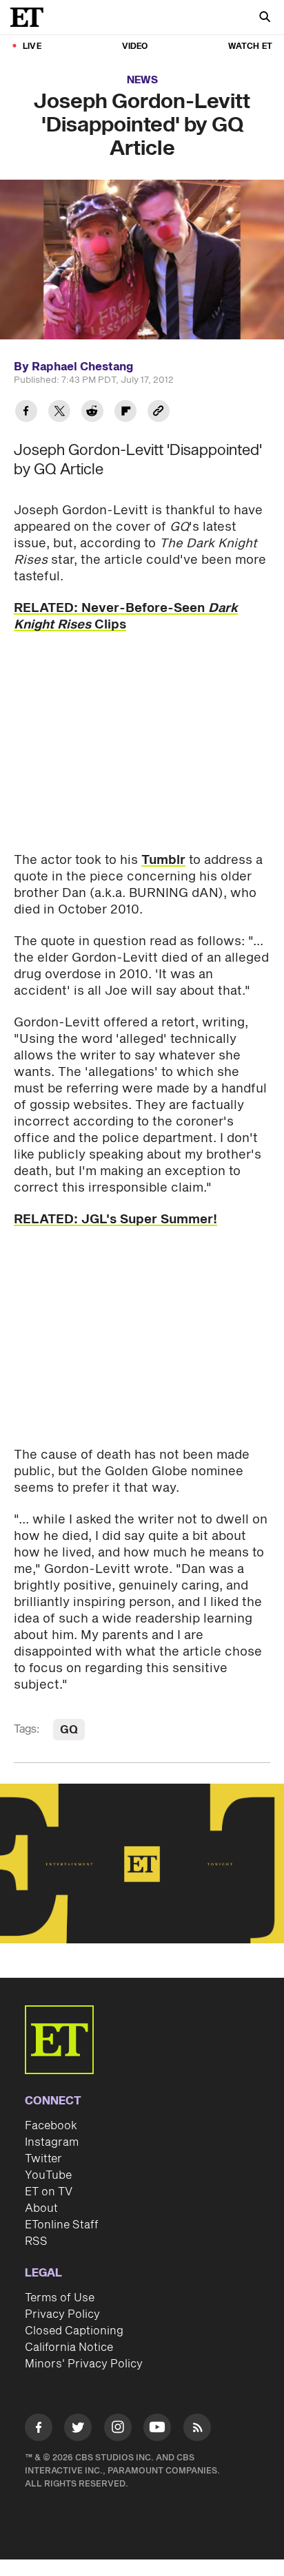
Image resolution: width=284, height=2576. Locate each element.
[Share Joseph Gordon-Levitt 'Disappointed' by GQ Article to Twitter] (59, 413)
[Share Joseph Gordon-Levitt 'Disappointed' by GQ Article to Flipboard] (125, 413)
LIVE (32, 46)
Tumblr (163, 860)
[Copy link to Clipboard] (159, 413)
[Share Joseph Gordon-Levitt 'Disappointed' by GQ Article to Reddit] (92, 413)
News (142, 80)
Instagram (52, 2142)
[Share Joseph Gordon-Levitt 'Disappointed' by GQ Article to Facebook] (26, 413)
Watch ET (250, 46)
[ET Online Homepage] (31, 17)
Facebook (51, 2126)
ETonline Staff (62, 2225)
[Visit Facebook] (39, 2430)
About (41, 2208)
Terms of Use (60, 2298)
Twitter (43, 2159)
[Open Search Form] (265, 18)
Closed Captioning (74, 2331)
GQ (69, 1730)
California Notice (69, 2347)
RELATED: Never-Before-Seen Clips (126, 616)
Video (135, 46)
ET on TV (49, 2192)
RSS (36, 2241)
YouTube (48, 2175)
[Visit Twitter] (78, 2430)
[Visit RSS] (197, 2430)
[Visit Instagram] (118, 2430)
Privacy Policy (62, 2314)
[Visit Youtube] (157, 2427)
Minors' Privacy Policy (84, 2364)
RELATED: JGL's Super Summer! (115, 1220)
